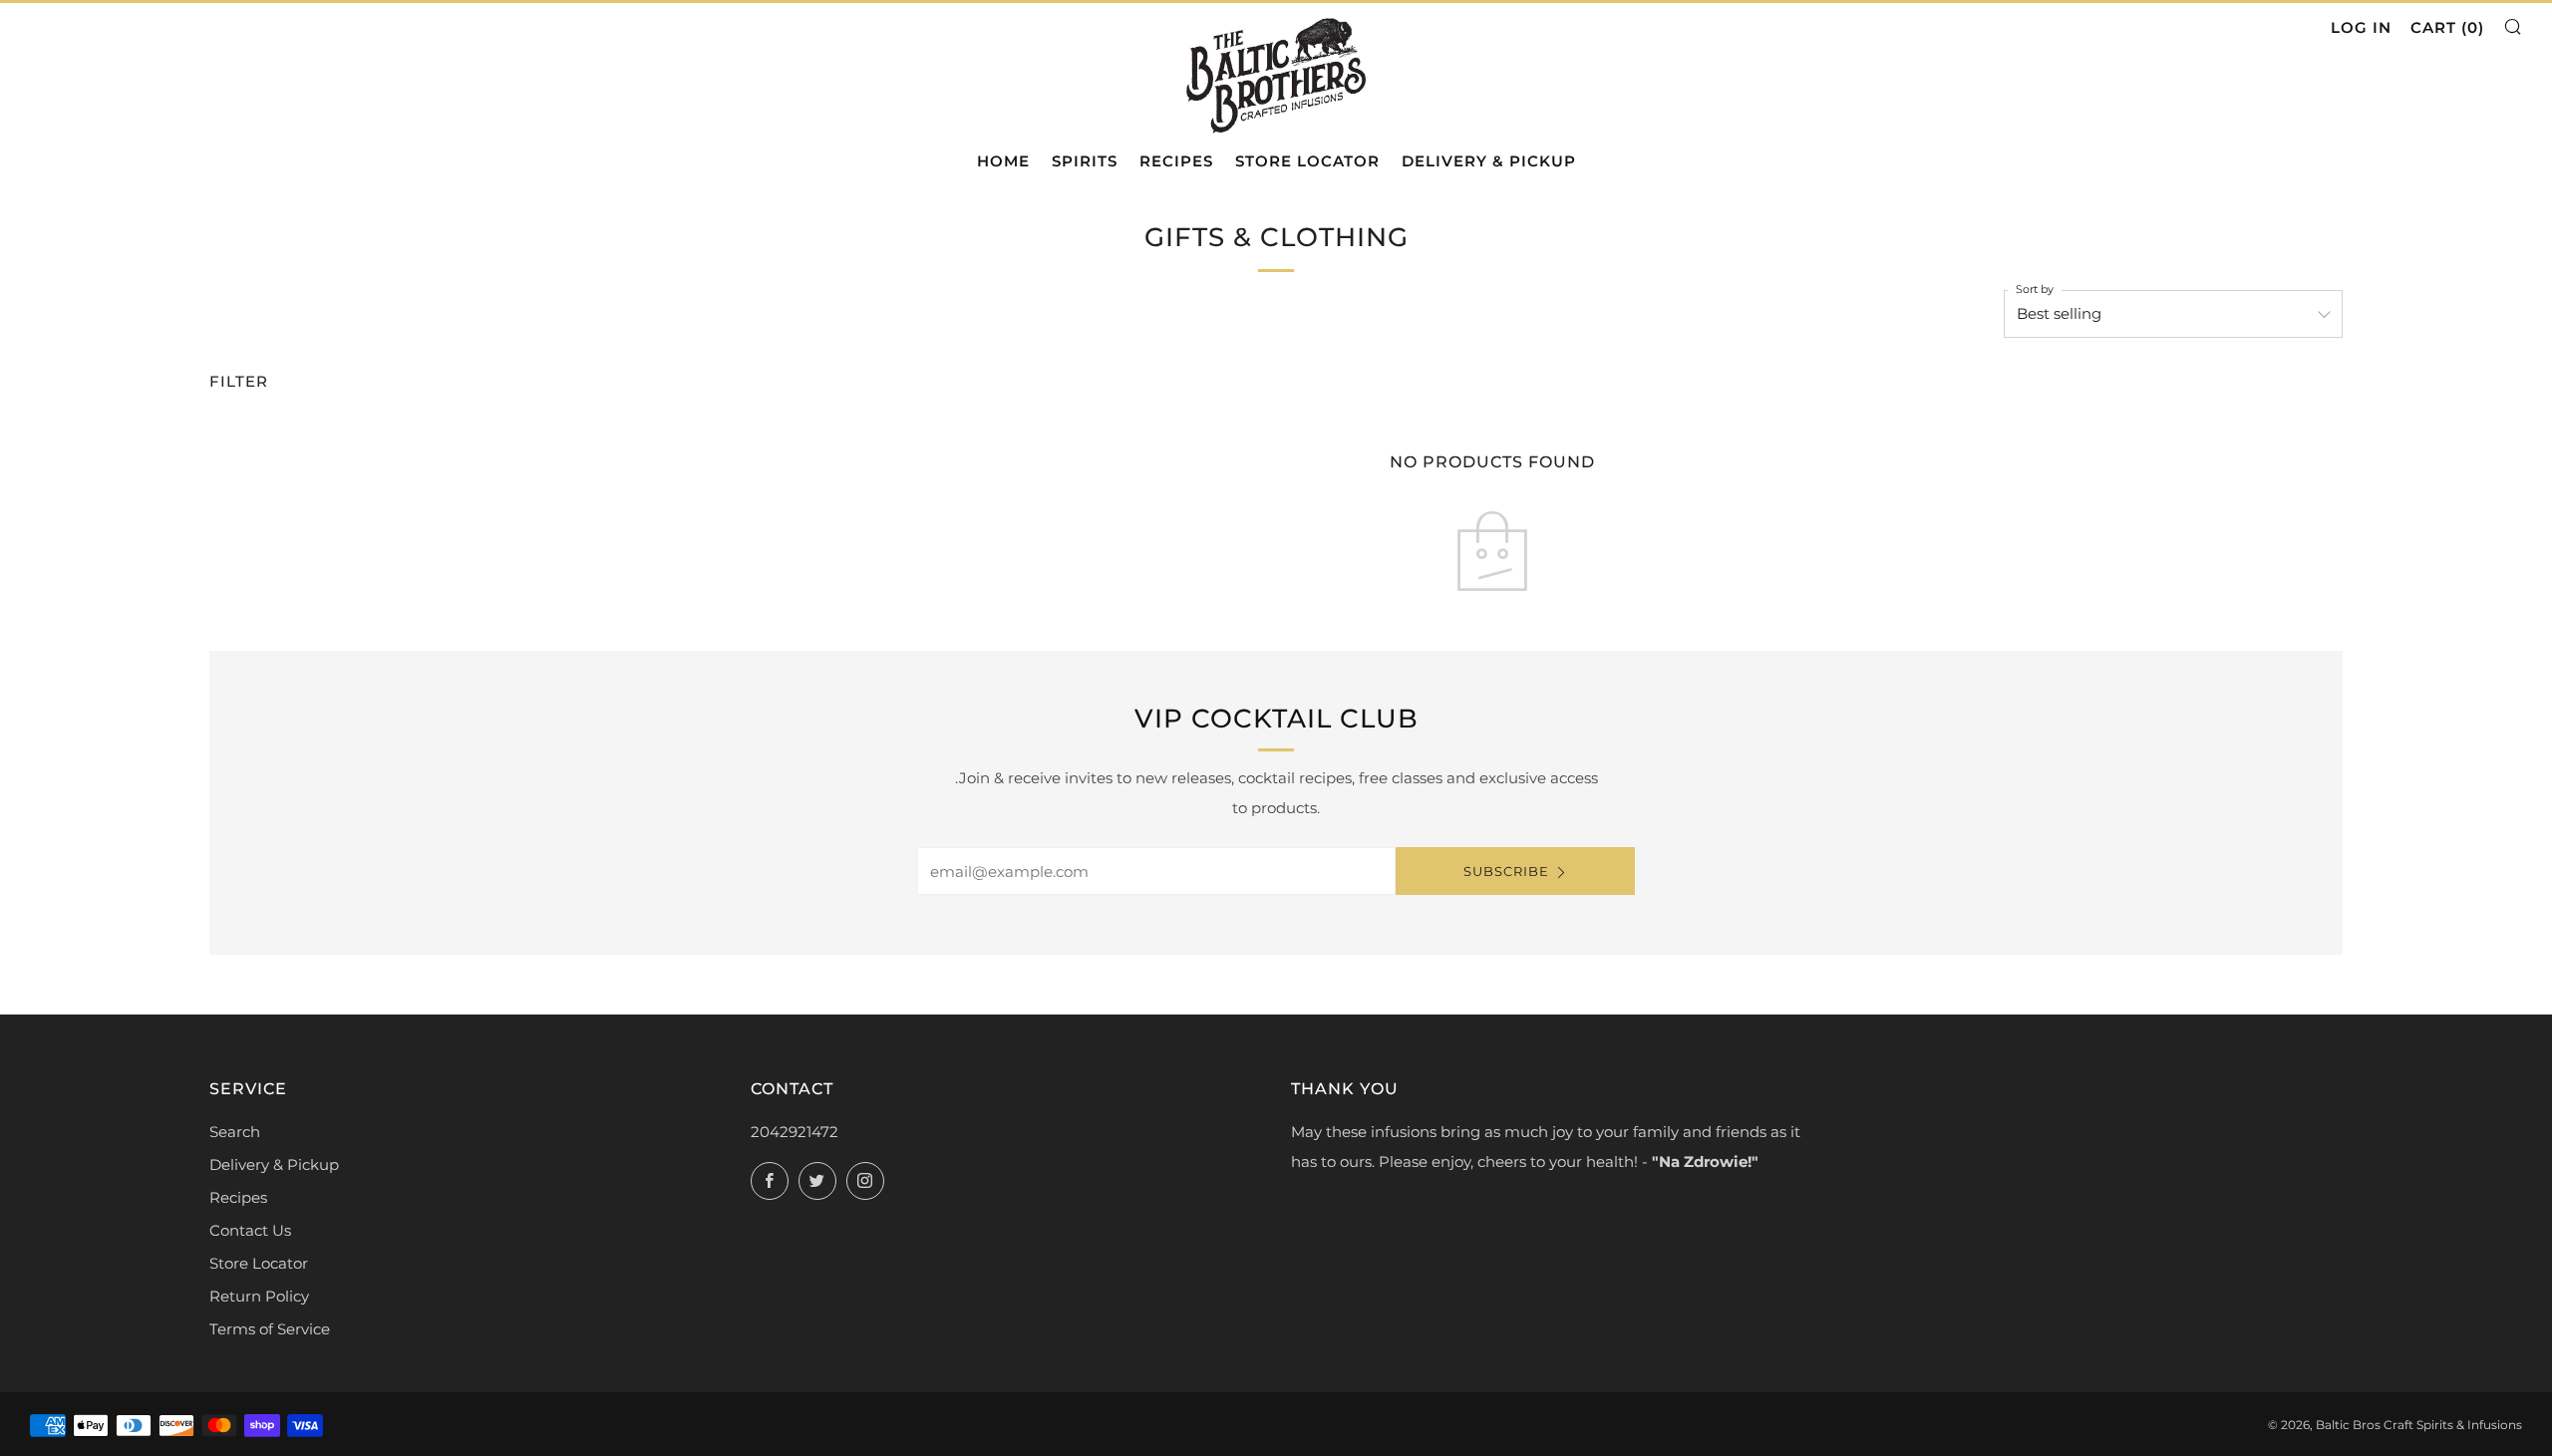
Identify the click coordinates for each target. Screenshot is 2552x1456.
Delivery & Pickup (274, 1165)
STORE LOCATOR (1307, 161)
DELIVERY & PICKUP (1489, 161)
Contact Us (250, 1230)
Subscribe (1506, 871)
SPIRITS (1085, 161)
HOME (1003, 161)
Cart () (2447, 27)
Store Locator (259, 1263)
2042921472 (795, 1132)
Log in (2361, 27)
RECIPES (1176, 161)
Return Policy (259, 1296)
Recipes (238, 1197)
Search (235, 1132)
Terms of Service (270, 1329)
